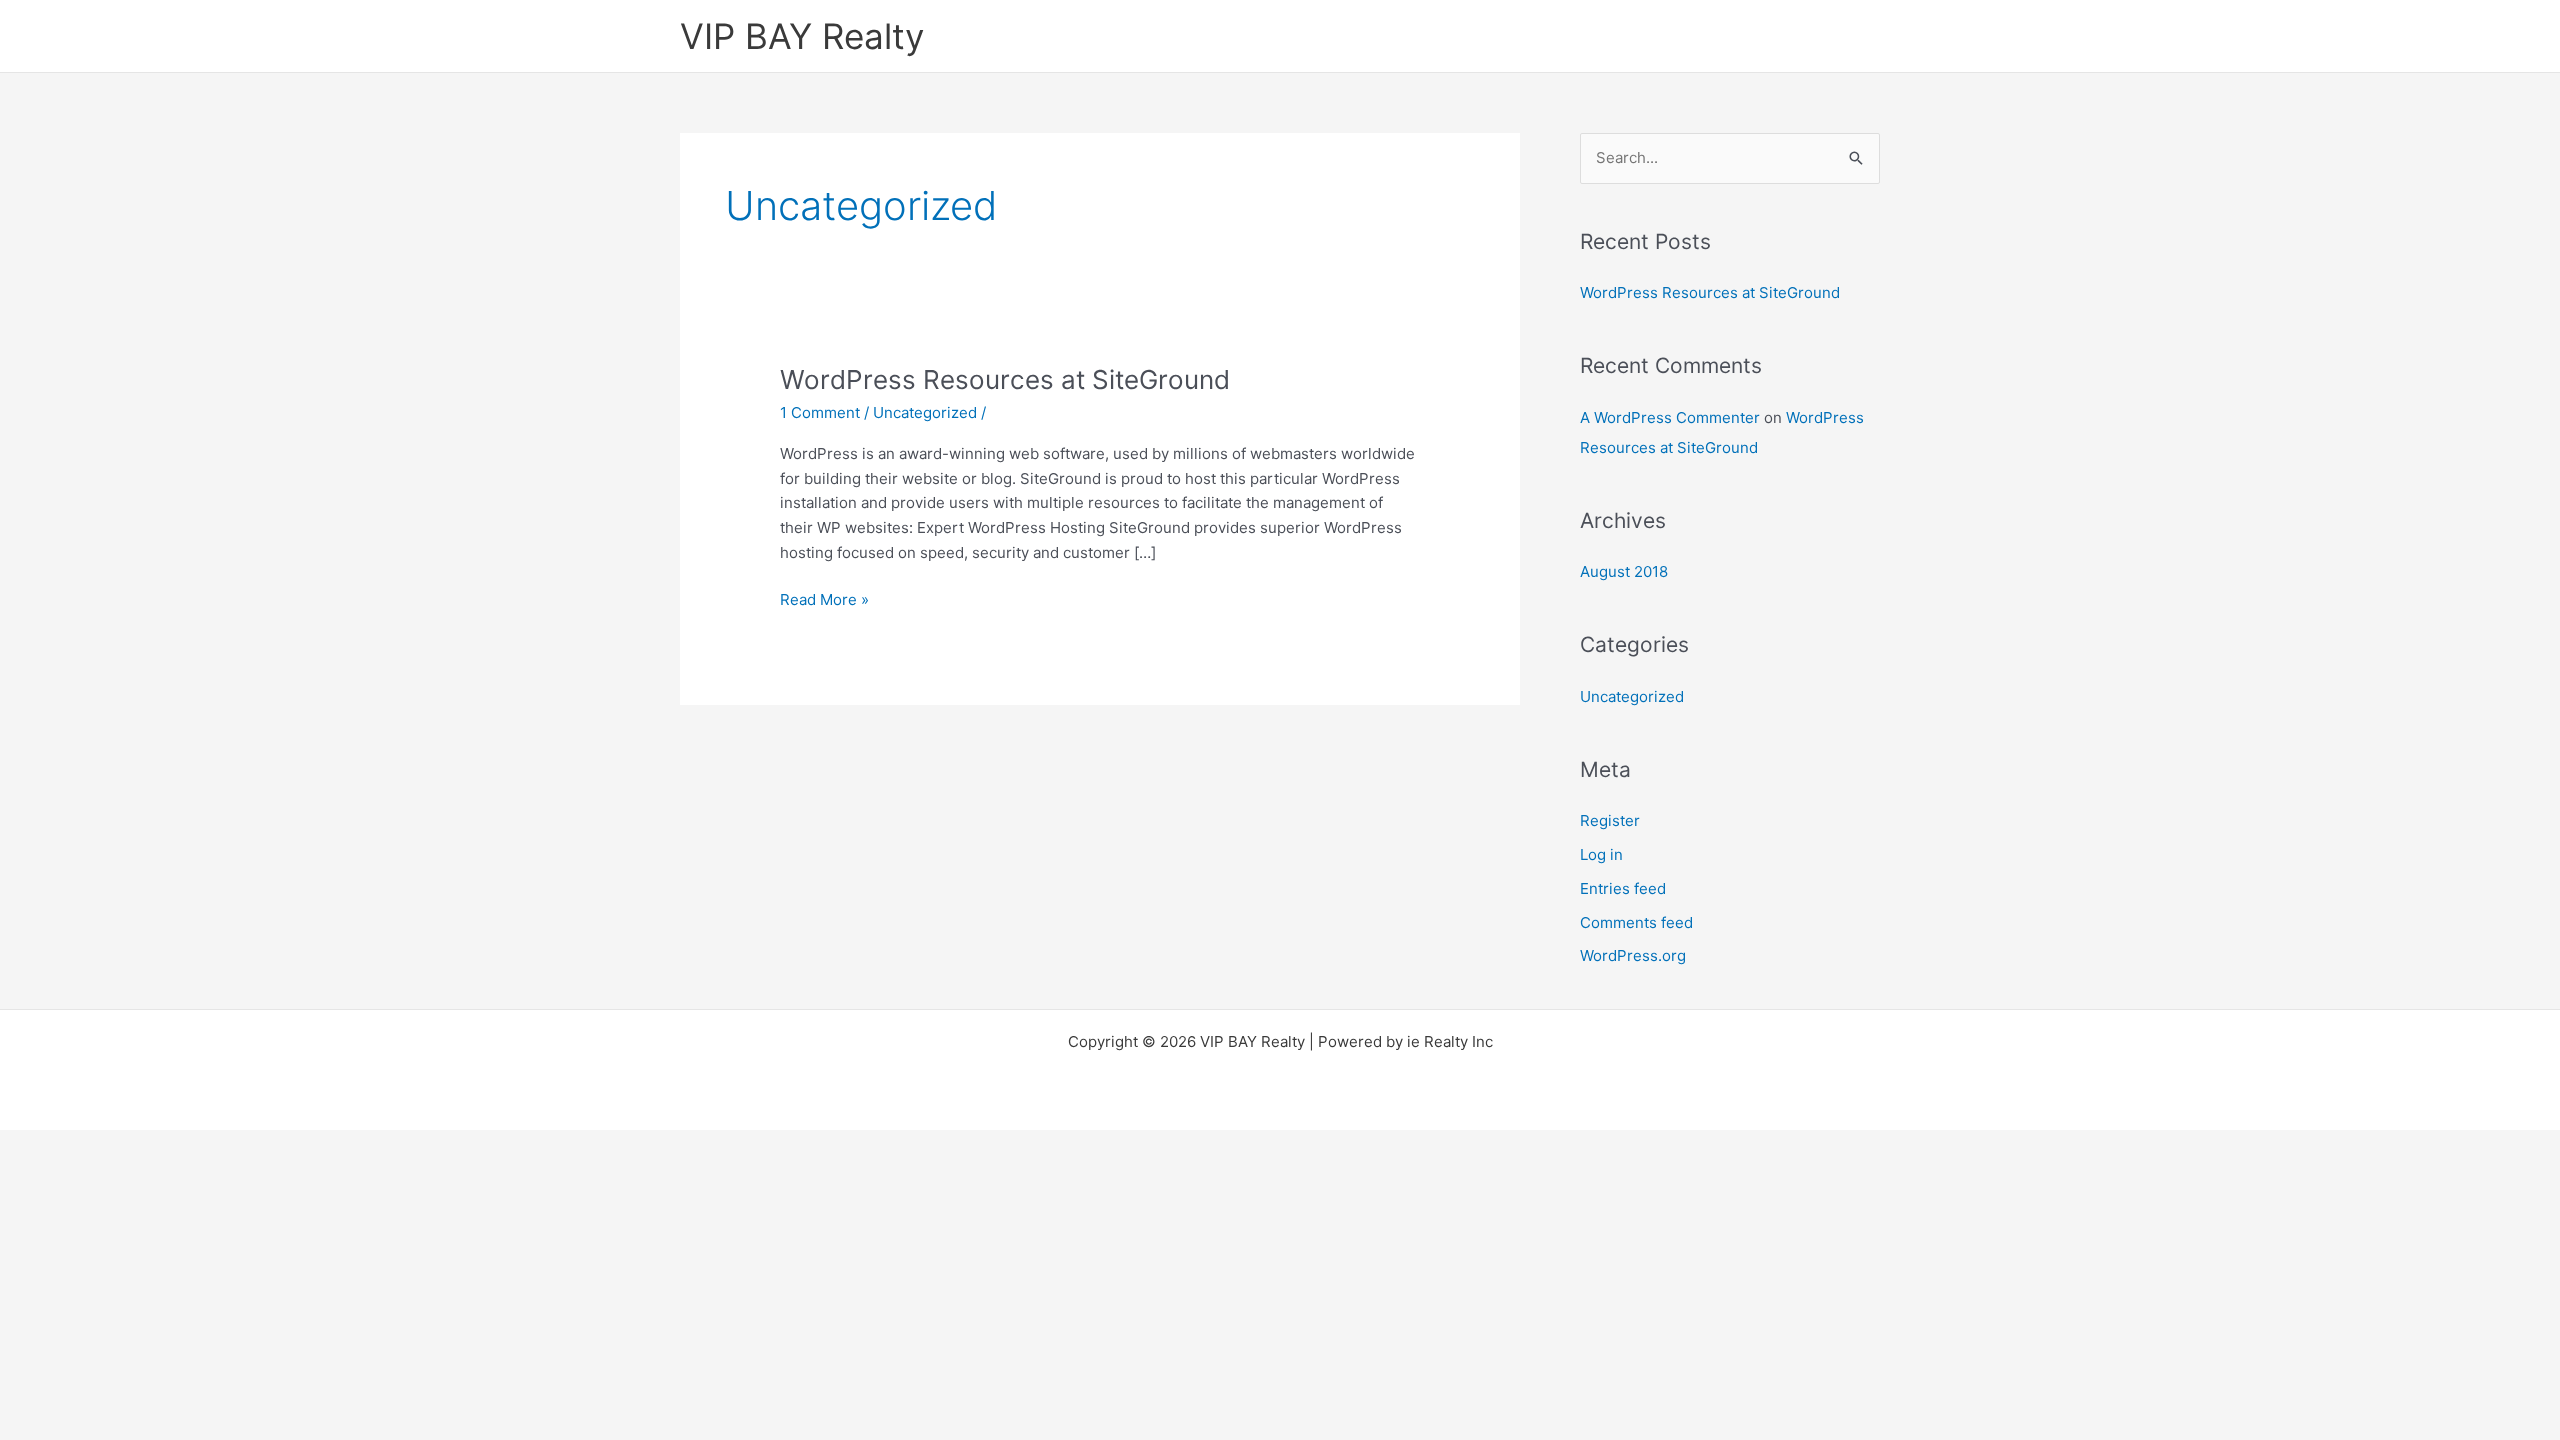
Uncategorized (925, 412)
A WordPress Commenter (1670, 417)
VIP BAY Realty (802, 36)
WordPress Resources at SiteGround (1005, 379)
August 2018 (1624, 571)
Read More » (824, 598)
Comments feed (1636, 922)
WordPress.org (1633, 955)
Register (1610, 820)
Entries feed (1623, 888)
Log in (1601, 854)
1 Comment (820, 412)
